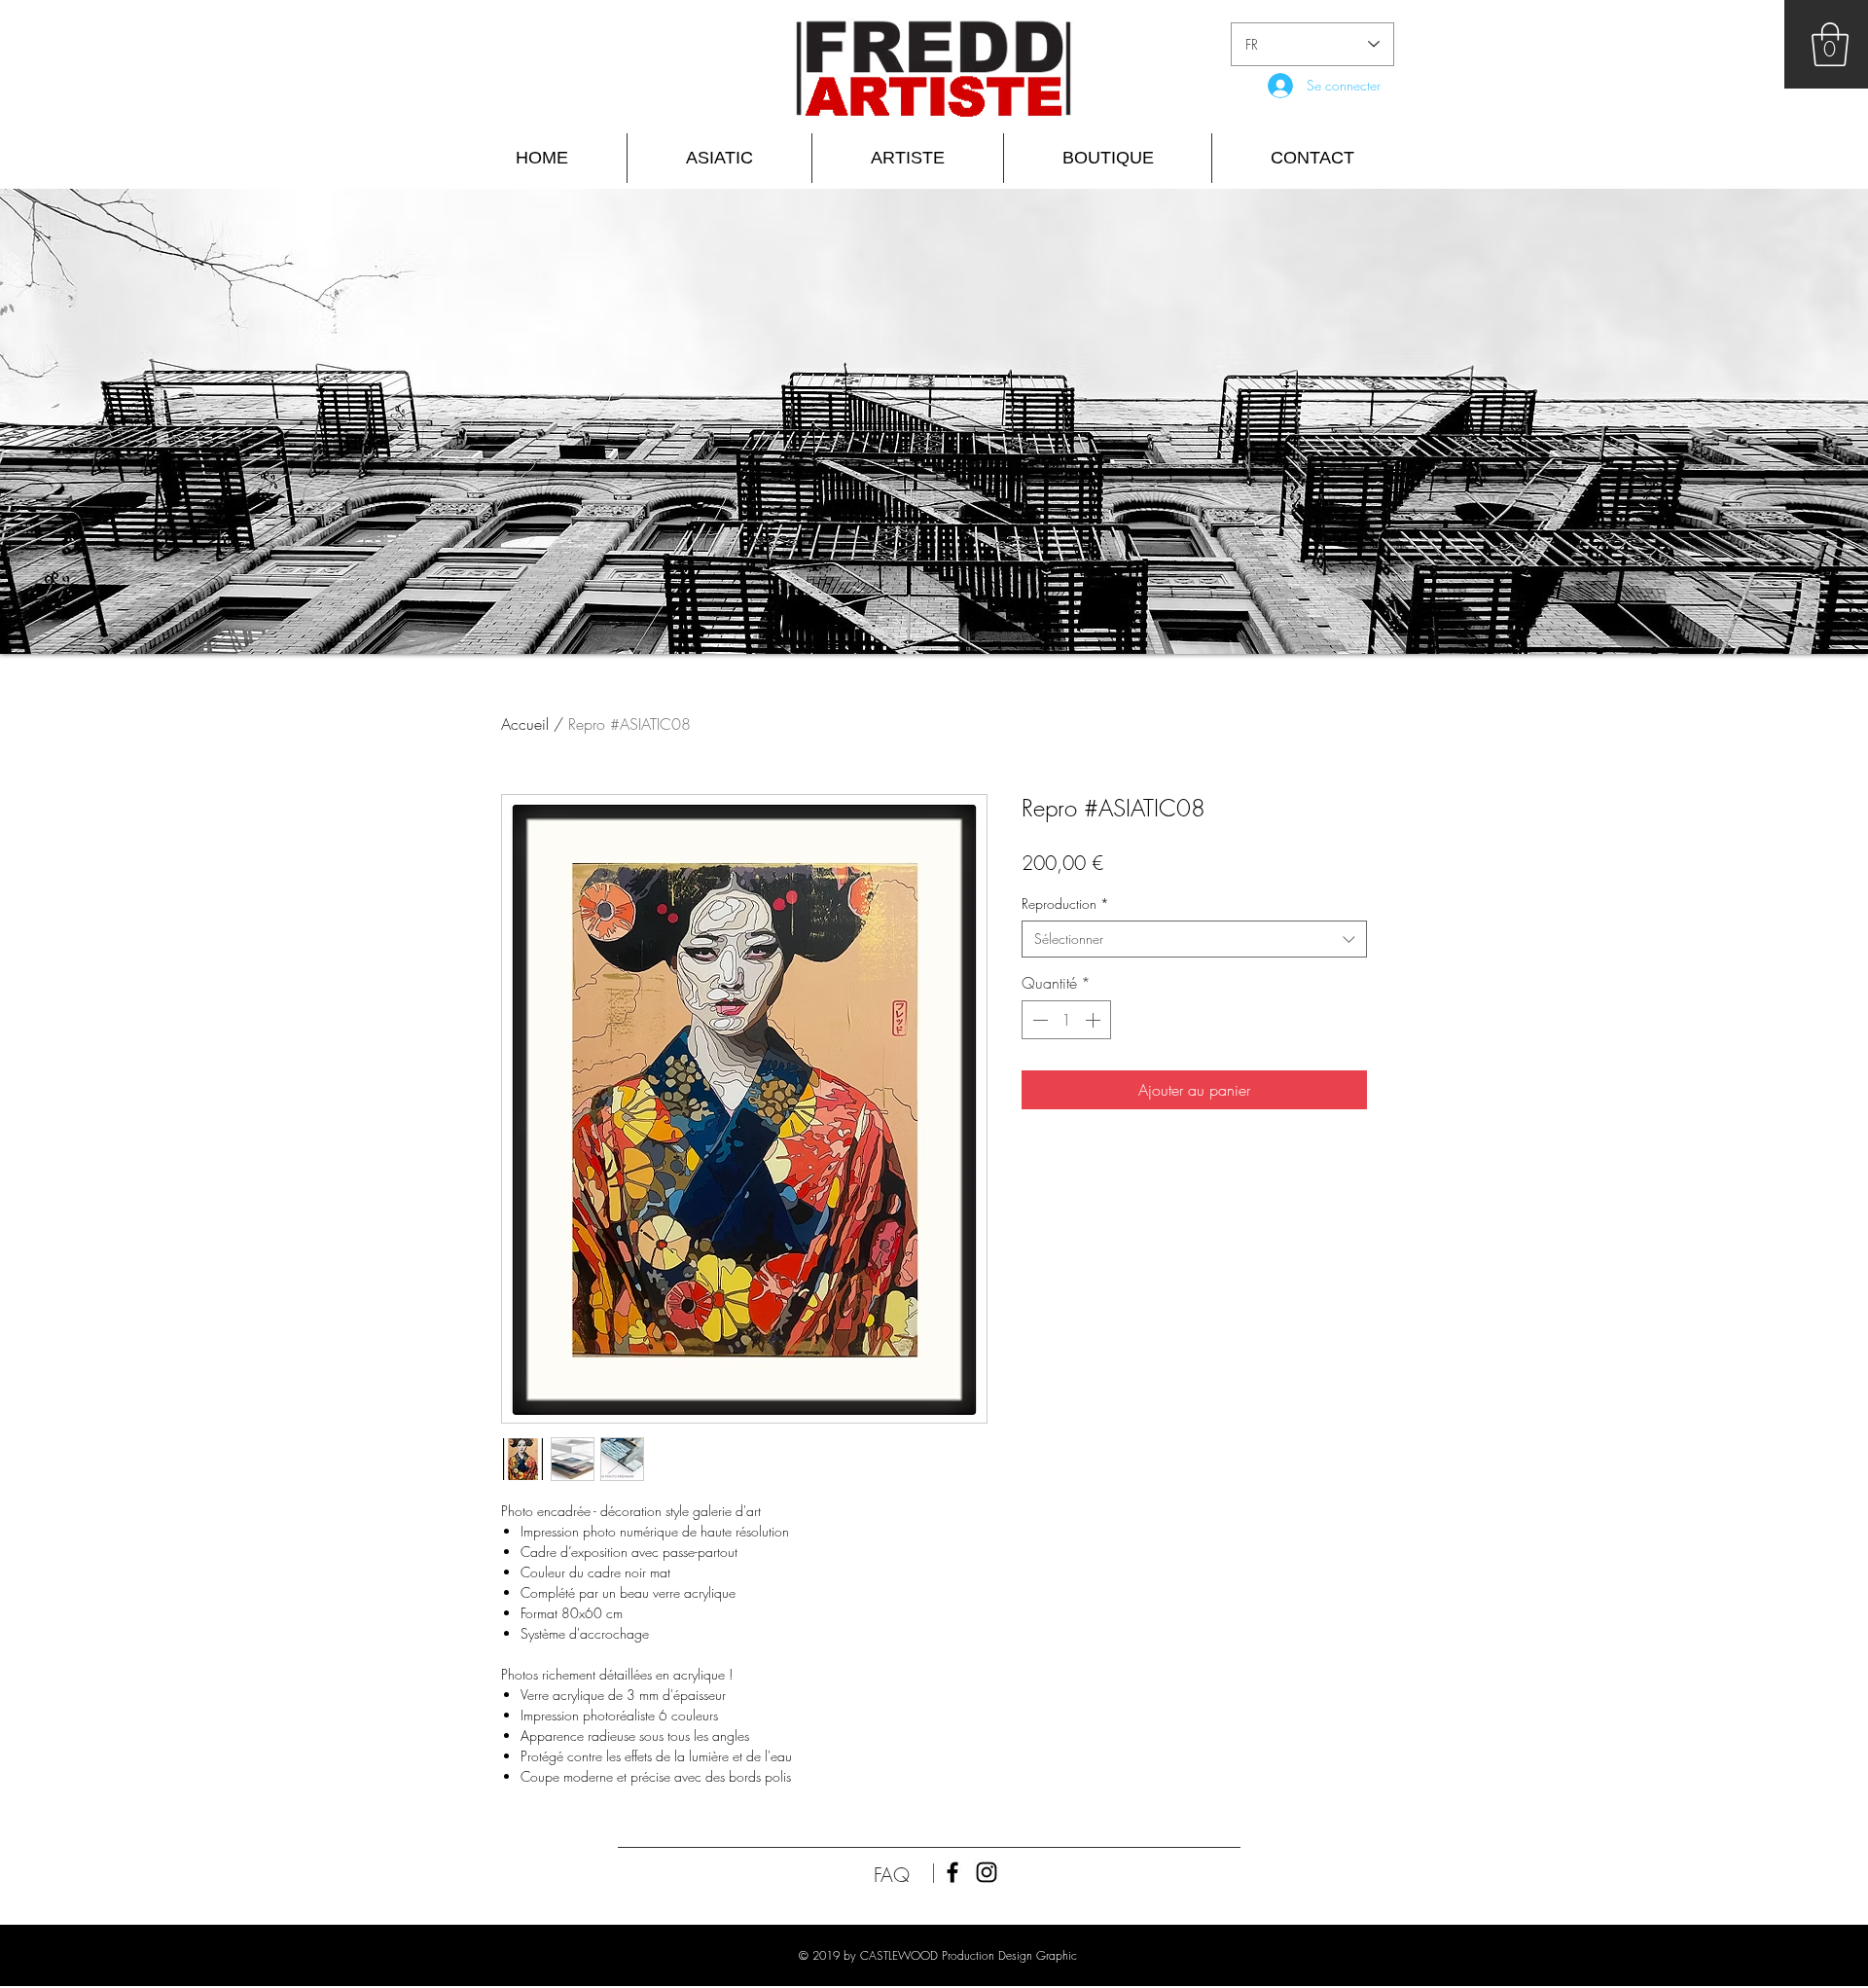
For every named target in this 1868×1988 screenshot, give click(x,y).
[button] (1830, 44)
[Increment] (1095, 1020)
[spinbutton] (1066, 1020)
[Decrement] (1038, 1020)
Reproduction (1065, 904)
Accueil (525, 724)
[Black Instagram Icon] (987, 1872)
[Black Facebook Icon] (952, 1872)
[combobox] (1194, 939)
